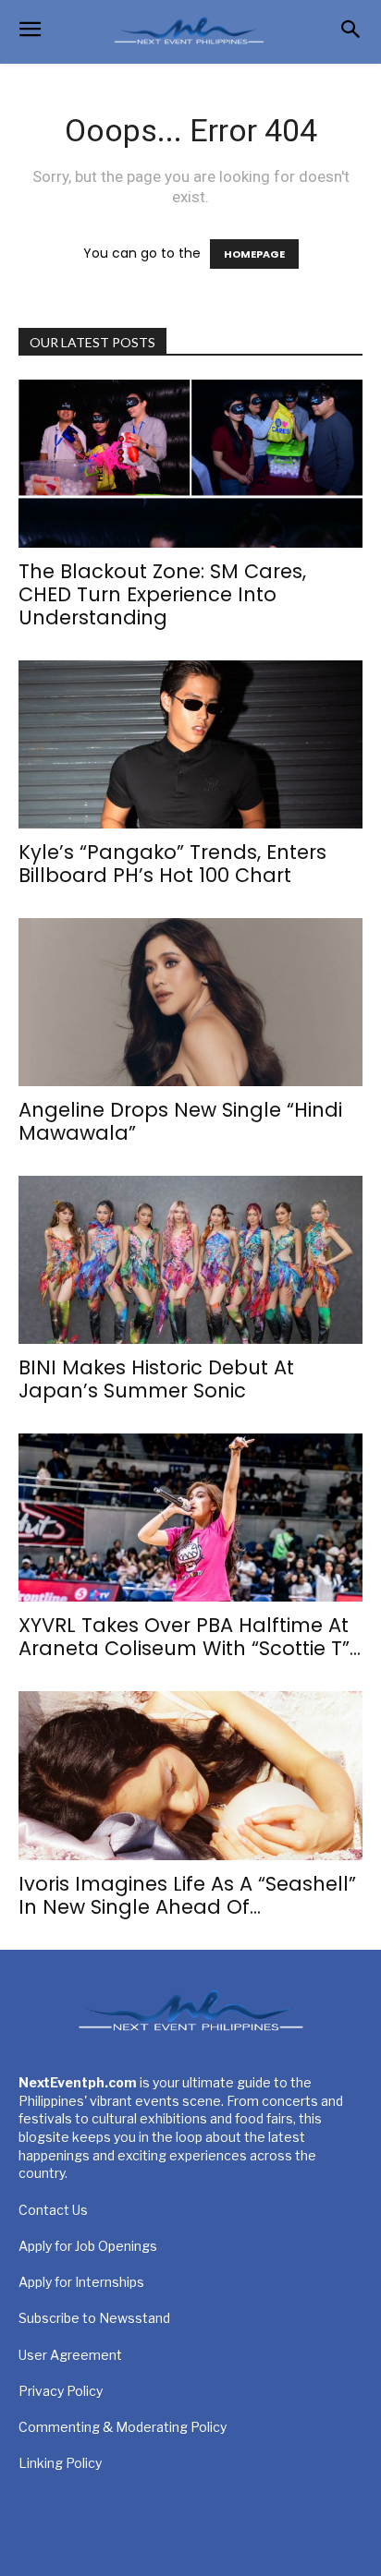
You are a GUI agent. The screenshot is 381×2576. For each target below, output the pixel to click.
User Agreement (70, 2355)
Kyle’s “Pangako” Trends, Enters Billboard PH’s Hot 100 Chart (172, 864)
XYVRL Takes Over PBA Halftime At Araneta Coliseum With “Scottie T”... (190, 1637)
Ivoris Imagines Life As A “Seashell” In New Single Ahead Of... (187, 1895)
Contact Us (53, 2210)
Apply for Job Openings (88, 2246)
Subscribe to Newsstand (94, 2318)
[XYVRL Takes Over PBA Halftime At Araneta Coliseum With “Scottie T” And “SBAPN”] (190, 1518)
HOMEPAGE (254, 254)
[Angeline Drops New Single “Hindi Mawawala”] (190, 1002)
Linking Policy (60, 2463)
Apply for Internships (81, 2282)
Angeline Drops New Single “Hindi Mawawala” (180, 1121)
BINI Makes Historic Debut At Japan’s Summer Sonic (156, 1379)
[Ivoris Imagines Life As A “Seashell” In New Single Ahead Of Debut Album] (190, 1775)
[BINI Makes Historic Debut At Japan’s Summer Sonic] (190, 1260)
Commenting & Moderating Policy (123, 2427)
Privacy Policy (61, 2391)
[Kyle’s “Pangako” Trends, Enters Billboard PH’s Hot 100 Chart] (190, 744)
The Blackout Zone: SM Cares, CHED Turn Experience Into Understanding (162, 594)
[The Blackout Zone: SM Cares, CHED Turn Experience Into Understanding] (190, 464)
